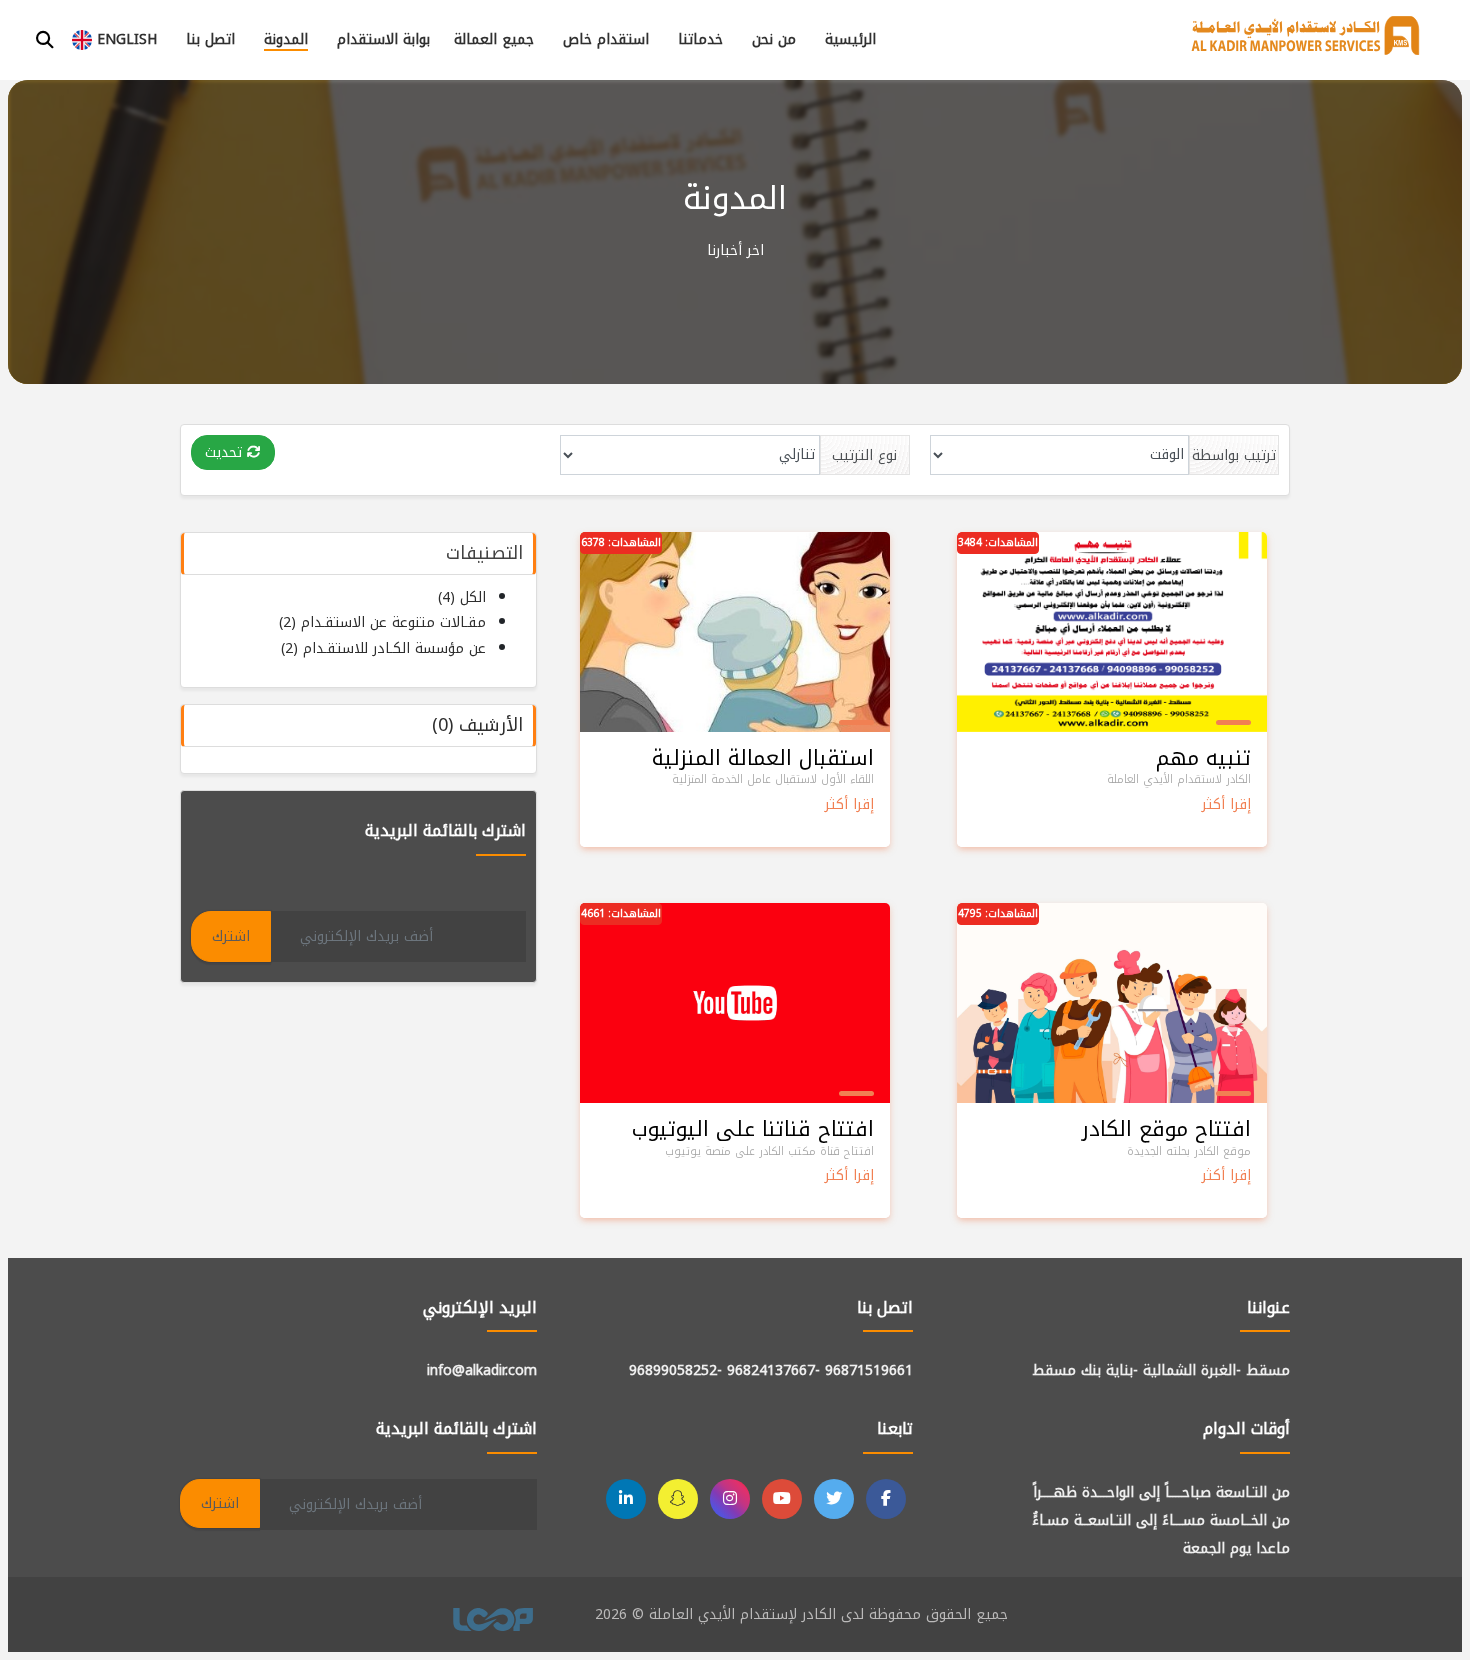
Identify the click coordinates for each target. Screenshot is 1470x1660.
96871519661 (869, 1370)
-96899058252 (675, 1370)
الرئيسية (850, 39)
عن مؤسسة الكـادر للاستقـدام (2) (383, 648)
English (124, 39)
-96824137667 (773, 1370)
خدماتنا (700, 39)
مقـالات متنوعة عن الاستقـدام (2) (382, 622)
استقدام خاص (606, 39)
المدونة (286, 39)
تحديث (226, 452)
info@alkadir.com (482, 1370)
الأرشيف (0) (477, 725)
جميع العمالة (494, 39)
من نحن (774, 39)
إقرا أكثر (1226, 804)
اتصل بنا (210, 39)
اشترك (231, 936)
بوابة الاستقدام (383, 39)
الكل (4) (462, 597)
